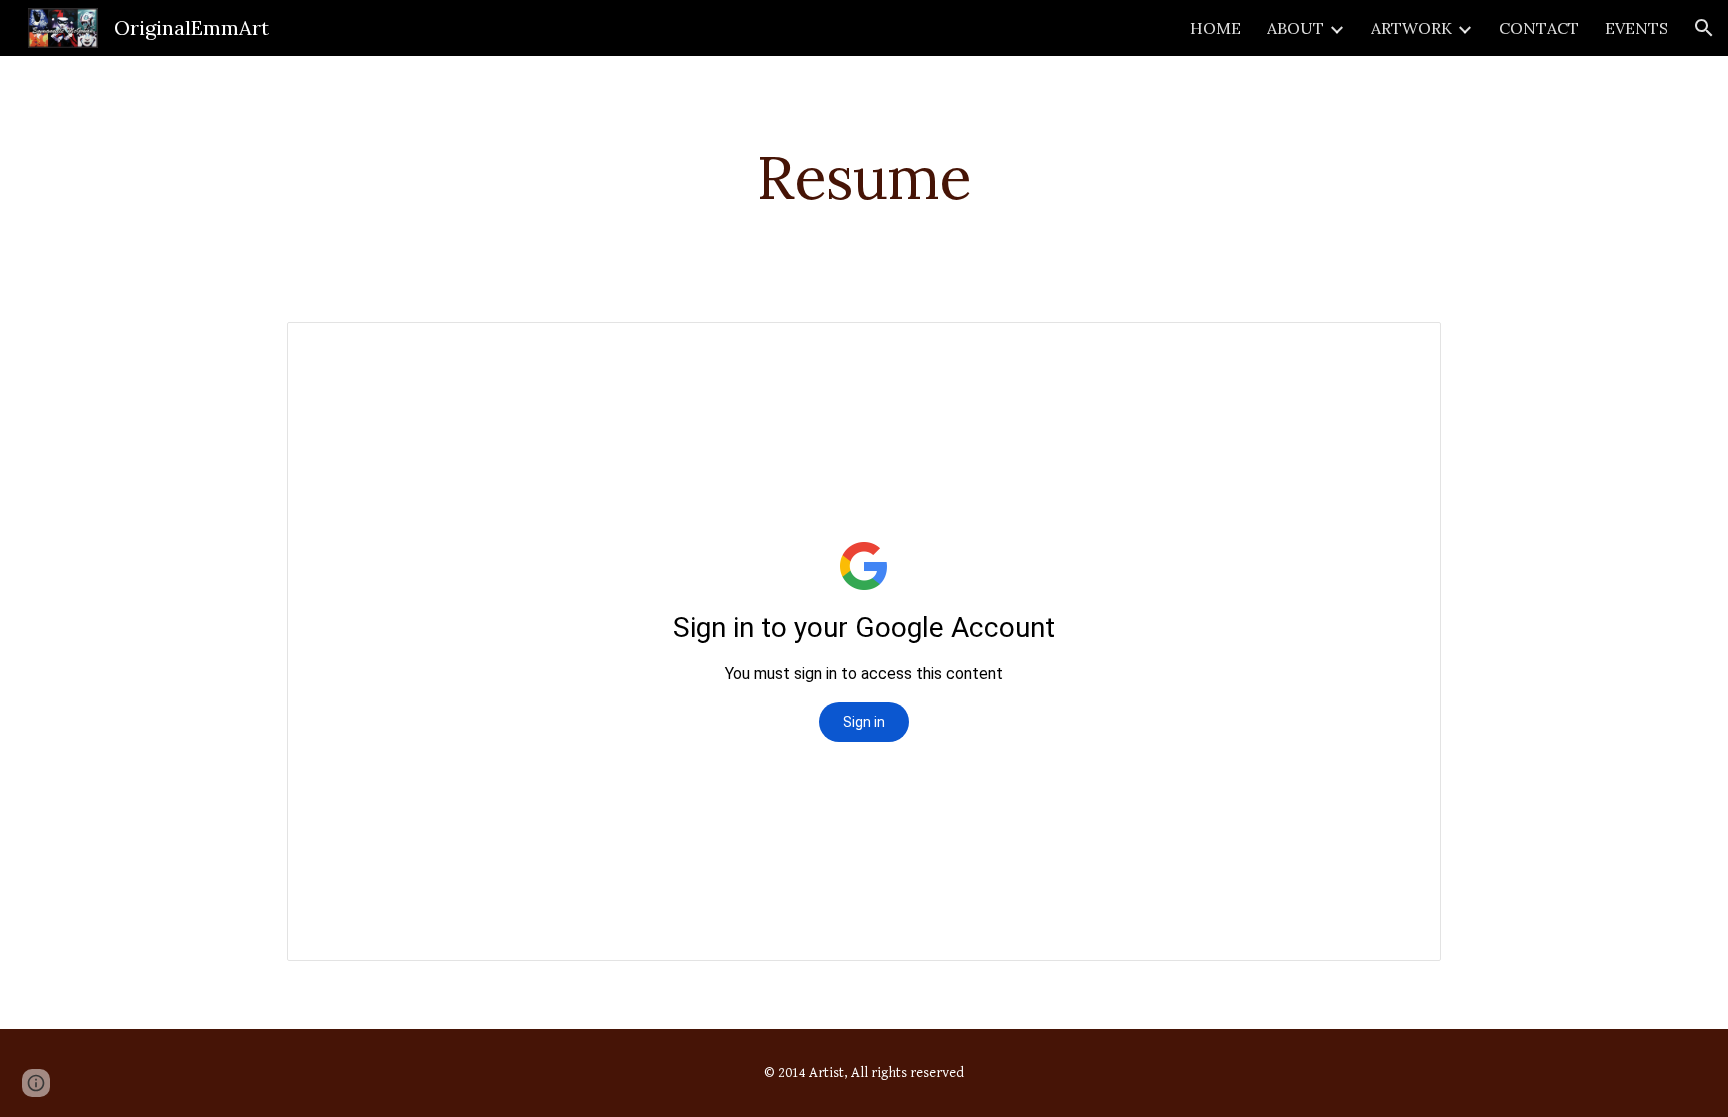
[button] (1704, 28)
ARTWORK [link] (1411, 28)
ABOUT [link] (1295, 28)
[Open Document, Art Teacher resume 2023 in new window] (1403, 348)
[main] (864, 177)
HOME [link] (1215, 28)
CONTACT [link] (1539, 28)
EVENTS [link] (1636, 28)
